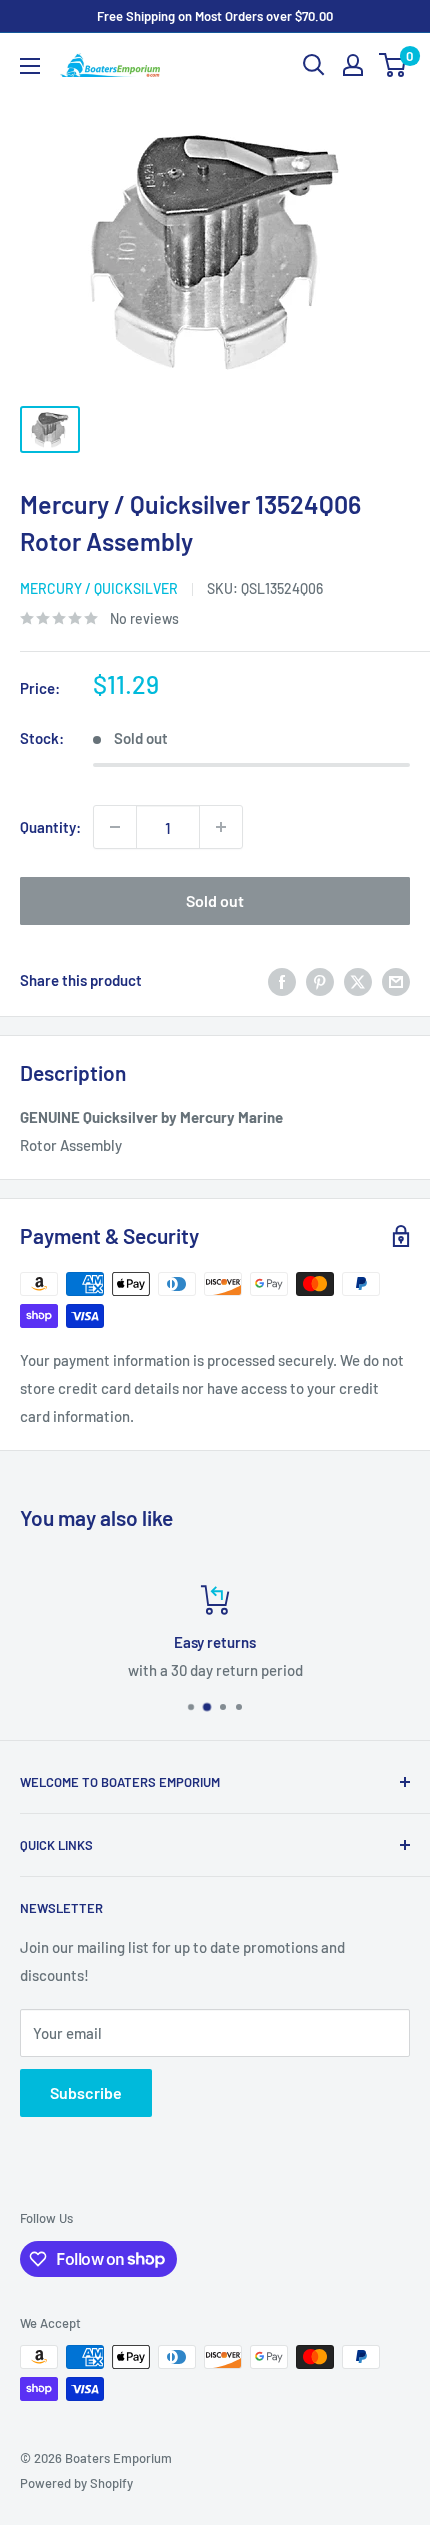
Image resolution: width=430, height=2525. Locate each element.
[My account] (353, 65)
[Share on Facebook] (282, 980)
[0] (393, 65)
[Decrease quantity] (115, 827)
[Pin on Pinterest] (320, 980)
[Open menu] (30, 66)
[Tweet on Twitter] (358, 980)
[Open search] (314, 65)
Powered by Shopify (76, 2483)
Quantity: (50, 827)
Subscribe (86, 2092)
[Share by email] (396, 980)
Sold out (215, 900)
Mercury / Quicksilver (99, 588)
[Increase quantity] (221, 827)
